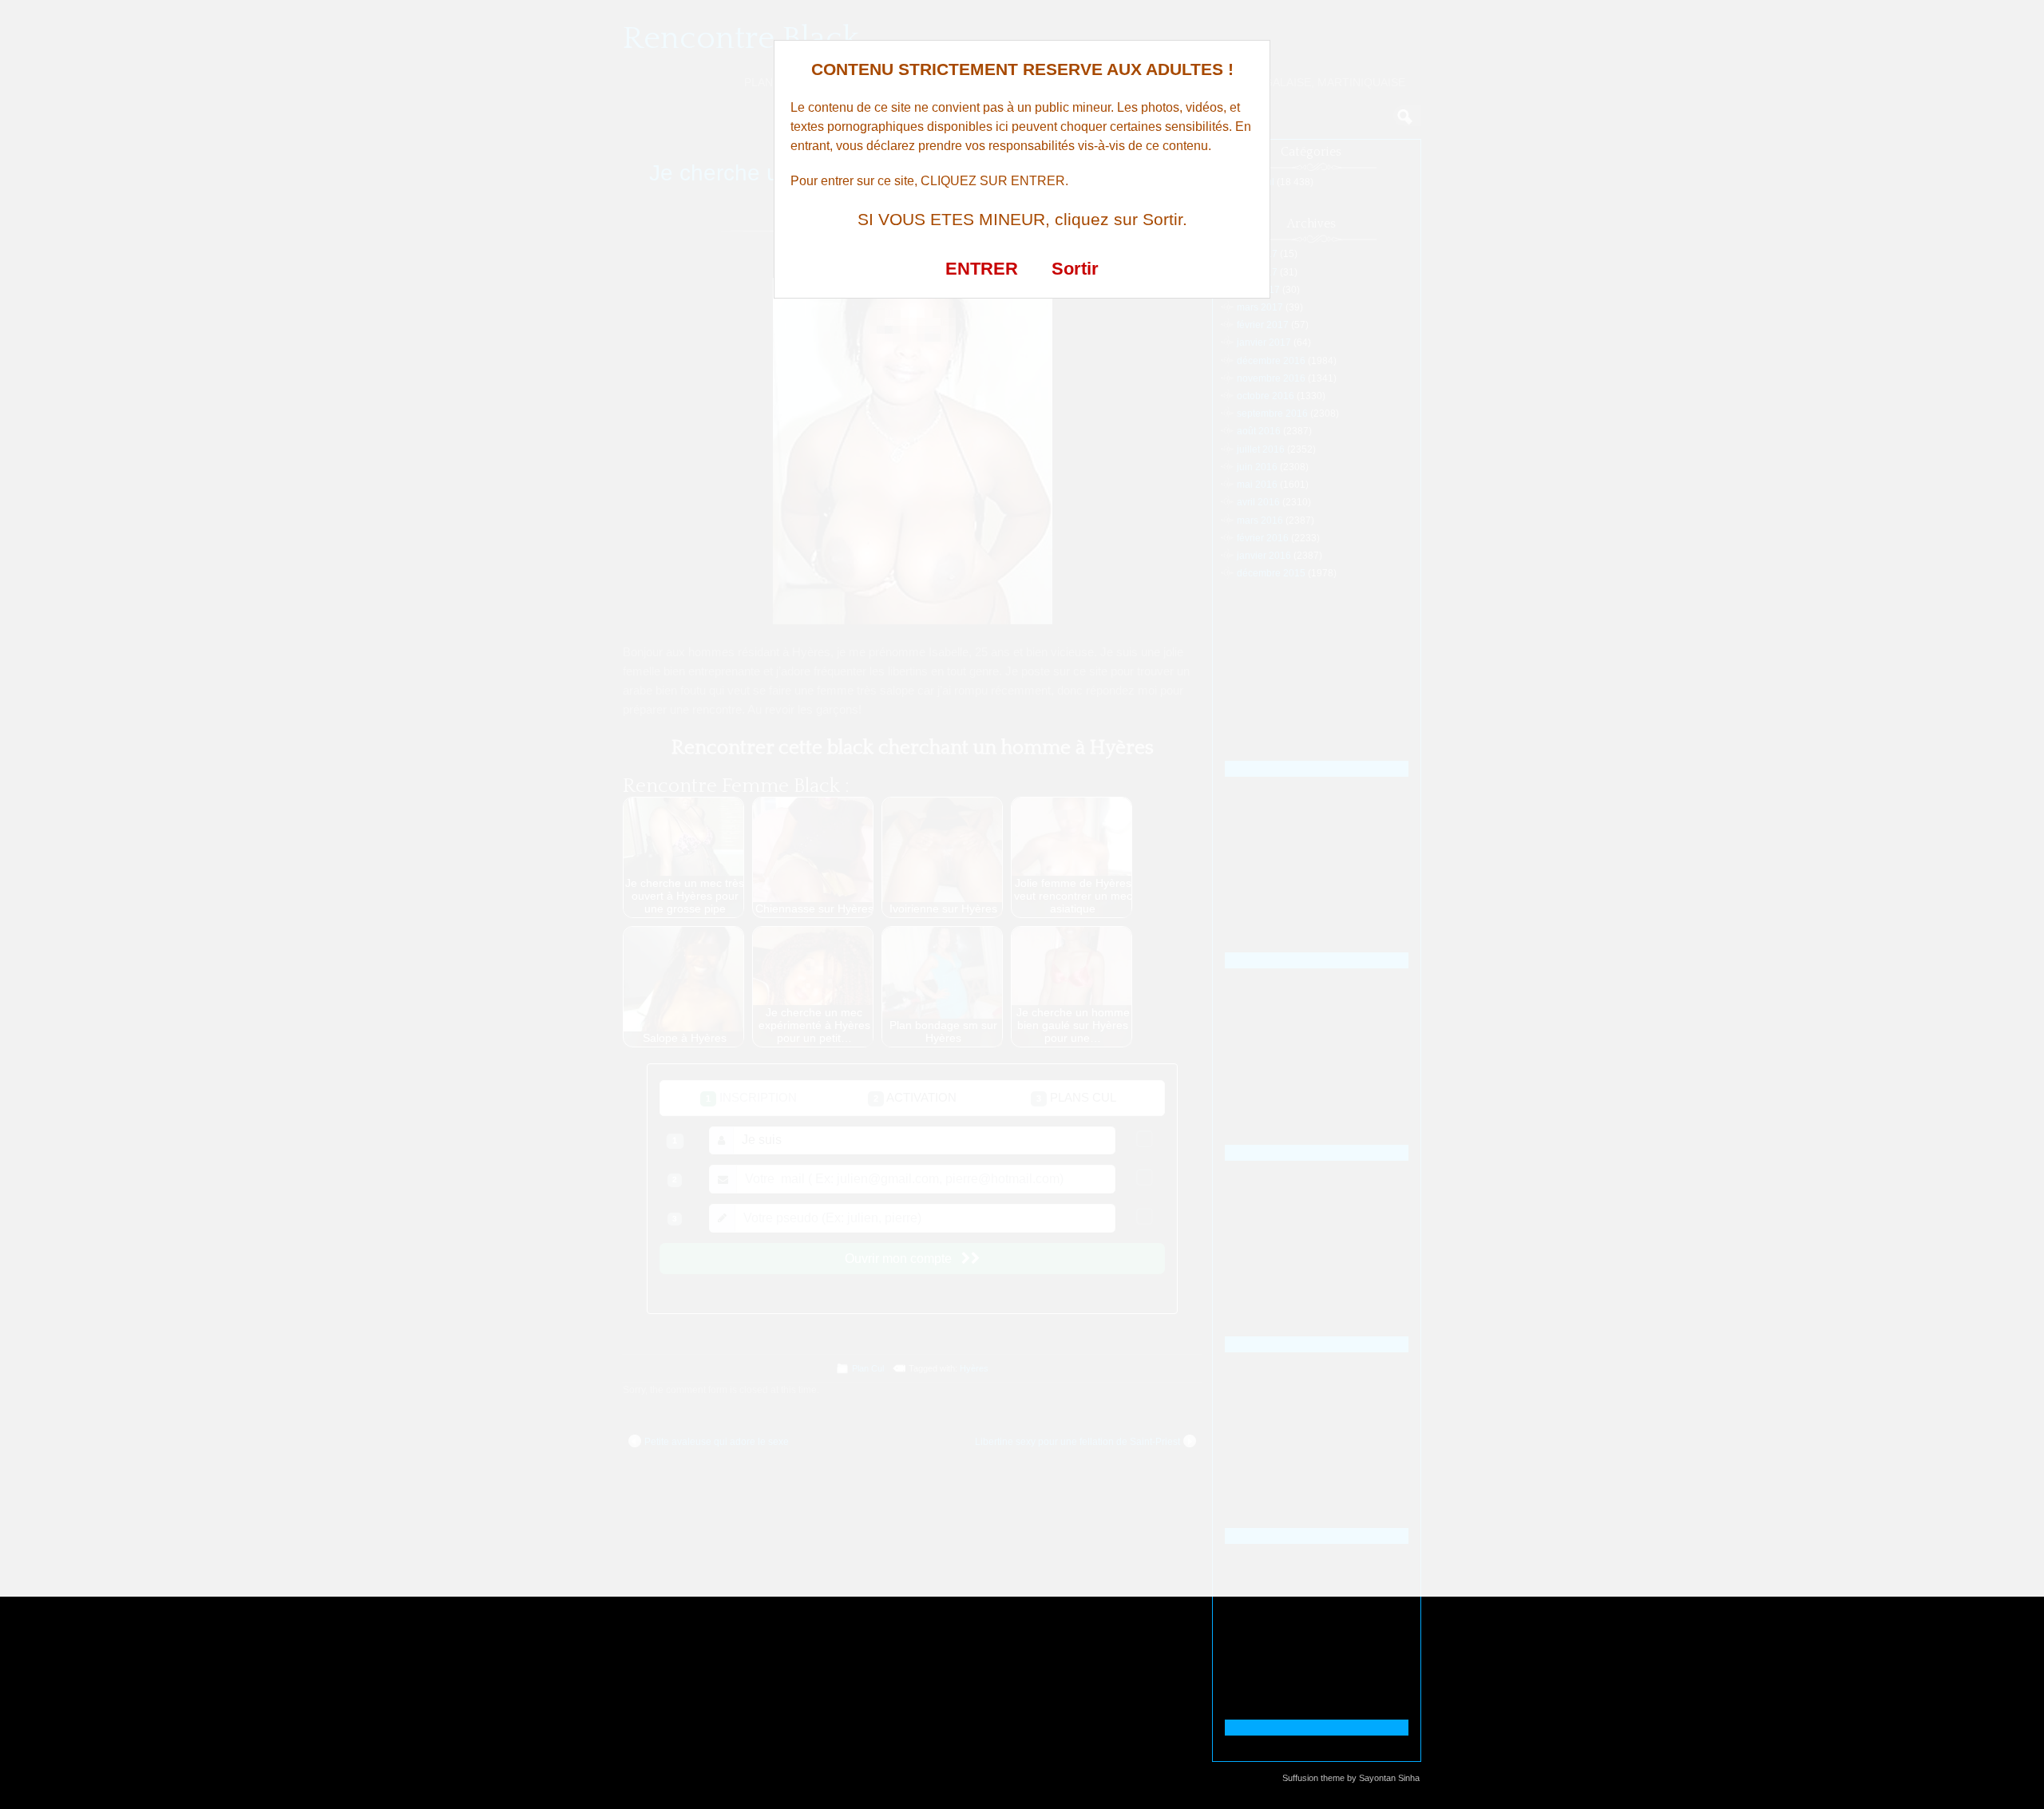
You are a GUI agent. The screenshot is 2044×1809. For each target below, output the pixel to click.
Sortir (1075, 269)
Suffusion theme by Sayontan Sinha (1351, 1778)
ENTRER (982, 269)
